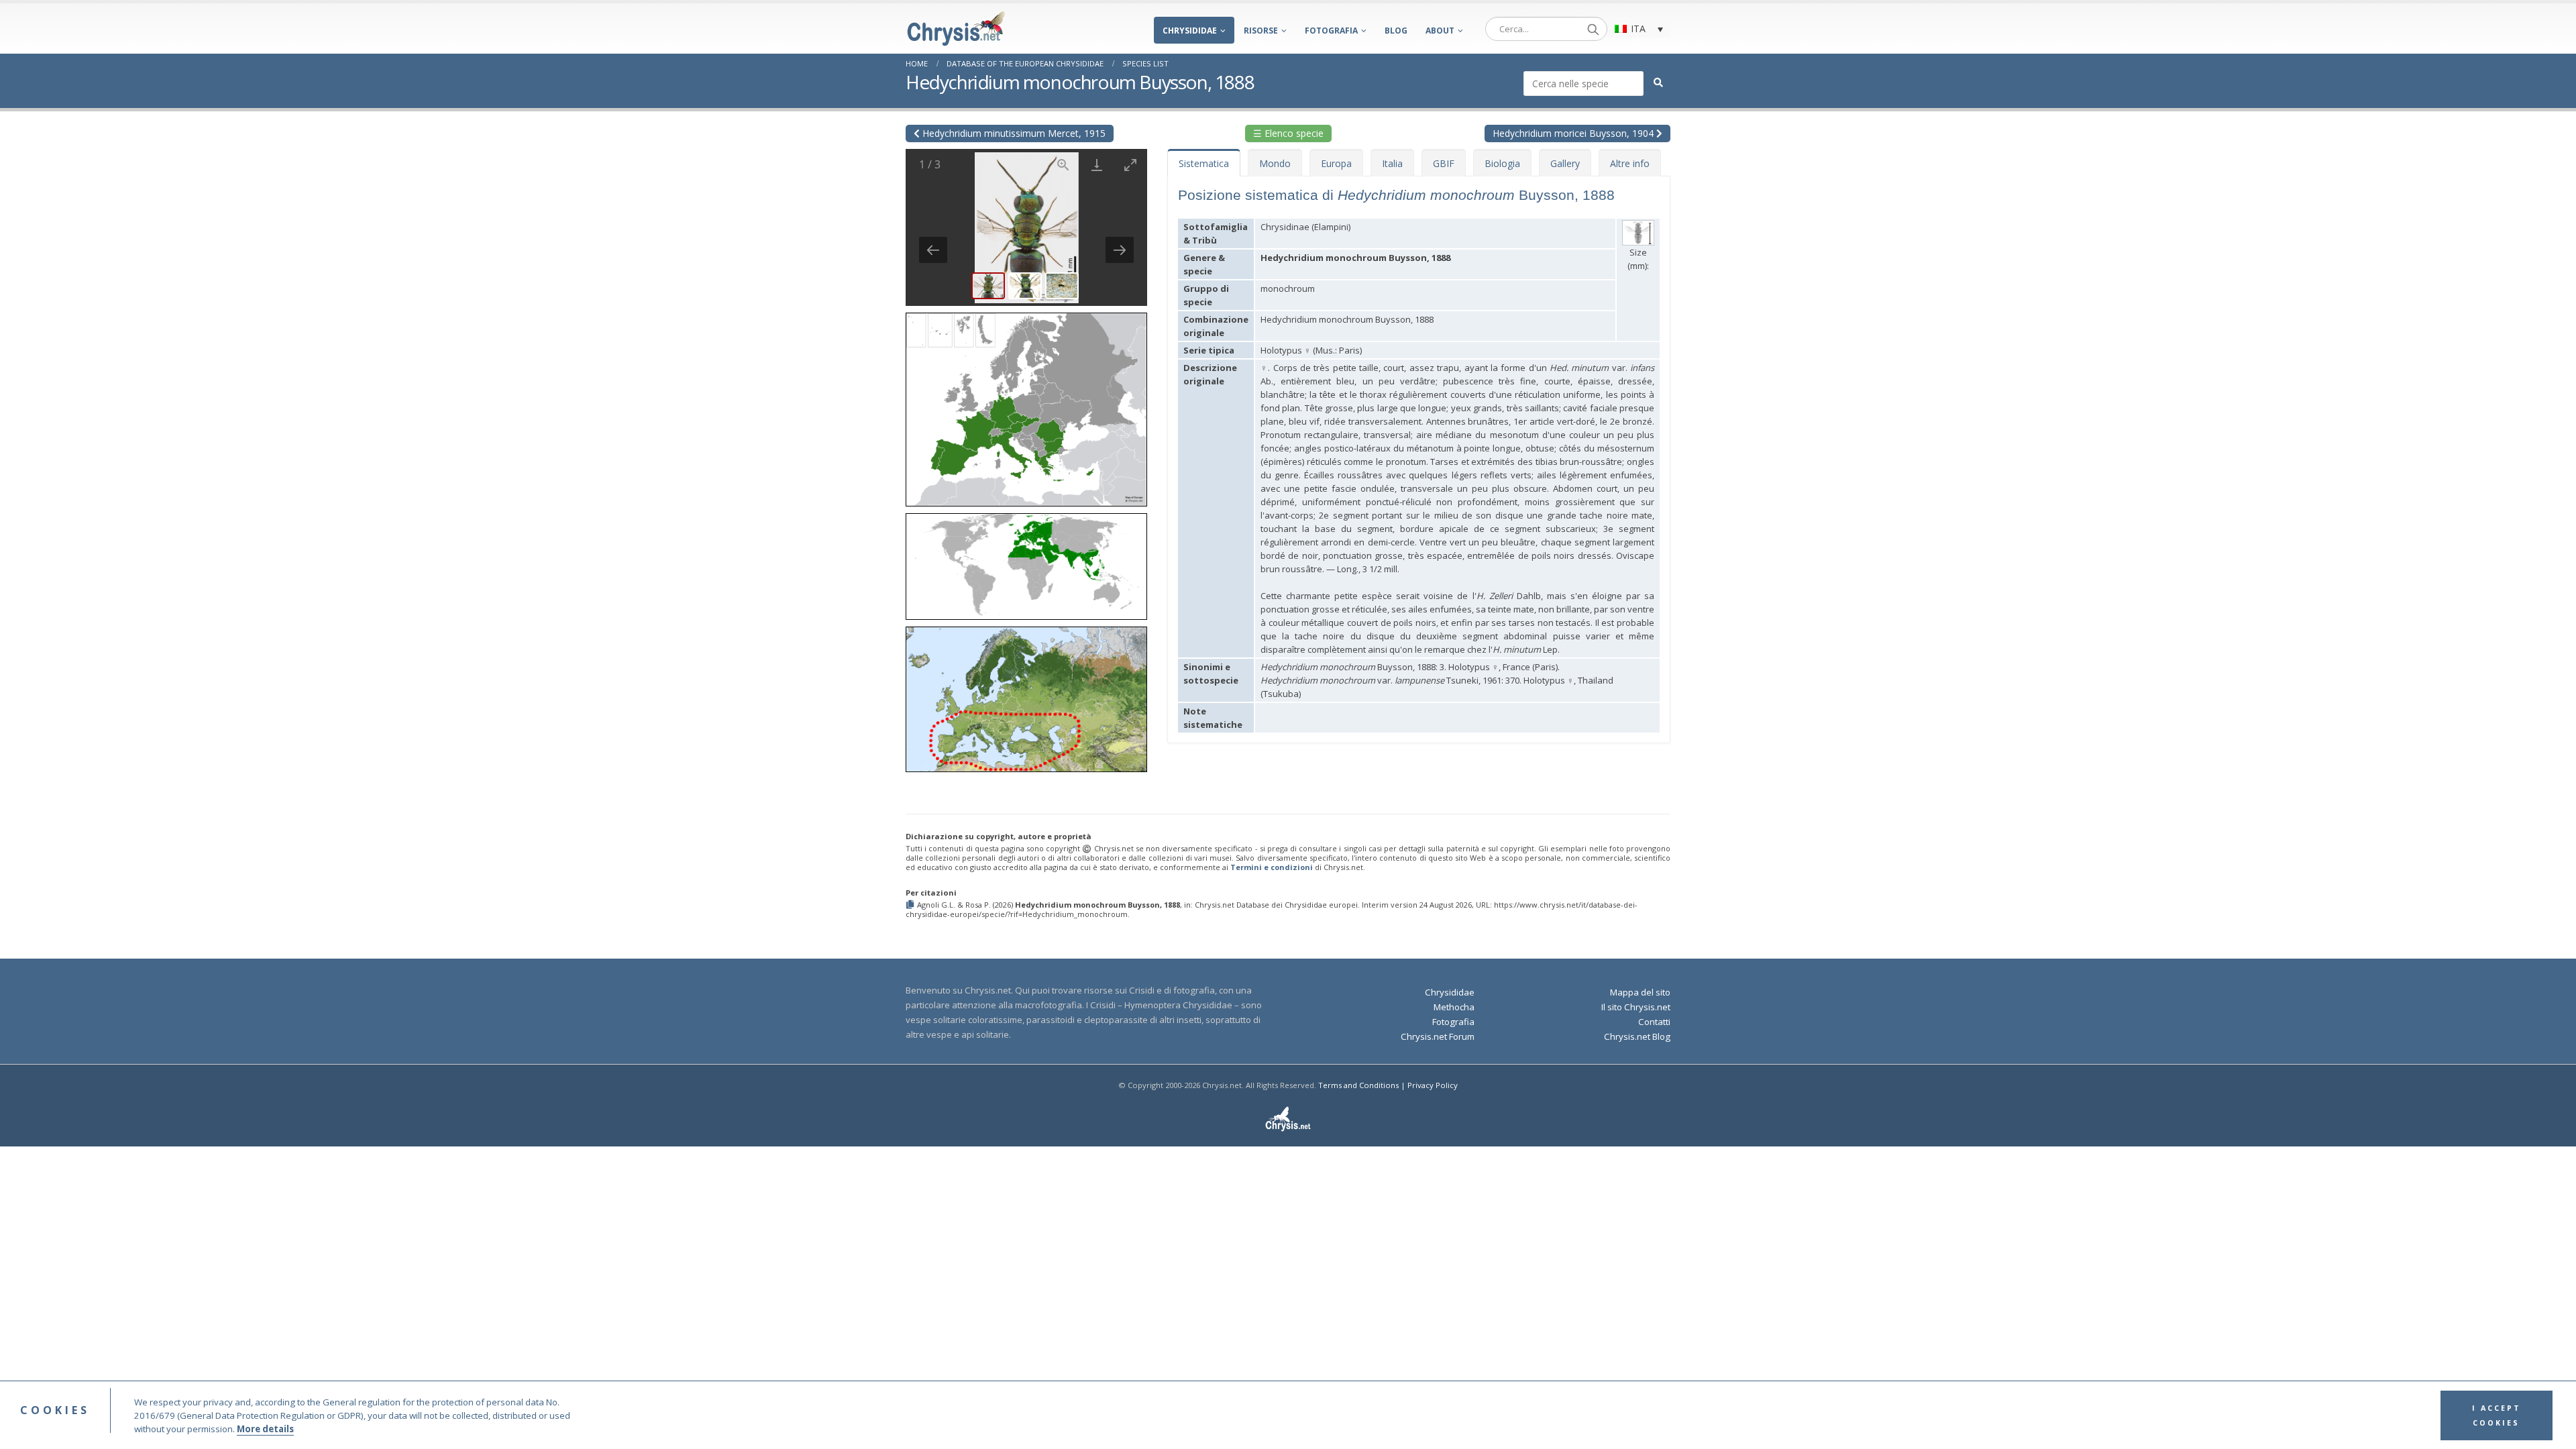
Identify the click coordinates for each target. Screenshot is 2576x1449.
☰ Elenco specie (1288, 133)
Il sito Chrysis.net (1636, 1007)
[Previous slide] (933, 250)
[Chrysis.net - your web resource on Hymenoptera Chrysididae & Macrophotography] (956, 29)
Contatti (1654, 1022)
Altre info (1630, 163)
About (1440, 31)
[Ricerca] (1593, 29)
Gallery (1565, 163)
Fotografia (1331, 31)
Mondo (1275, 163)
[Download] (1097, 165)
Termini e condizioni (1272, 867)
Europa (1336, 163)
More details (265, 1429)
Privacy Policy (1433, 1085)
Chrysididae (1190, 31)
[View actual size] (1063, 165)
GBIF (1444, 163)
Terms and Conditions (1358, 1085)
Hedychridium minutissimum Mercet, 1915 (1013, 133)
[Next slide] (1120, 250)
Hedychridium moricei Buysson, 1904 (1574, 133)
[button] (1026, 405)
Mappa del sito (1640, 992)
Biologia (1502, 163)
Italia (1392, 163)
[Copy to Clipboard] (911, 905)
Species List (1145, 63)
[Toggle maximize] (1130, 165)
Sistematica (1204, 163)
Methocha (1454, 1007)
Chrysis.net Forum (1438, 1036)
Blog (1396, 31)
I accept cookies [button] (2497, 1415)
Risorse (1261, 31)
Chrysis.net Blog (1637, 1036)
